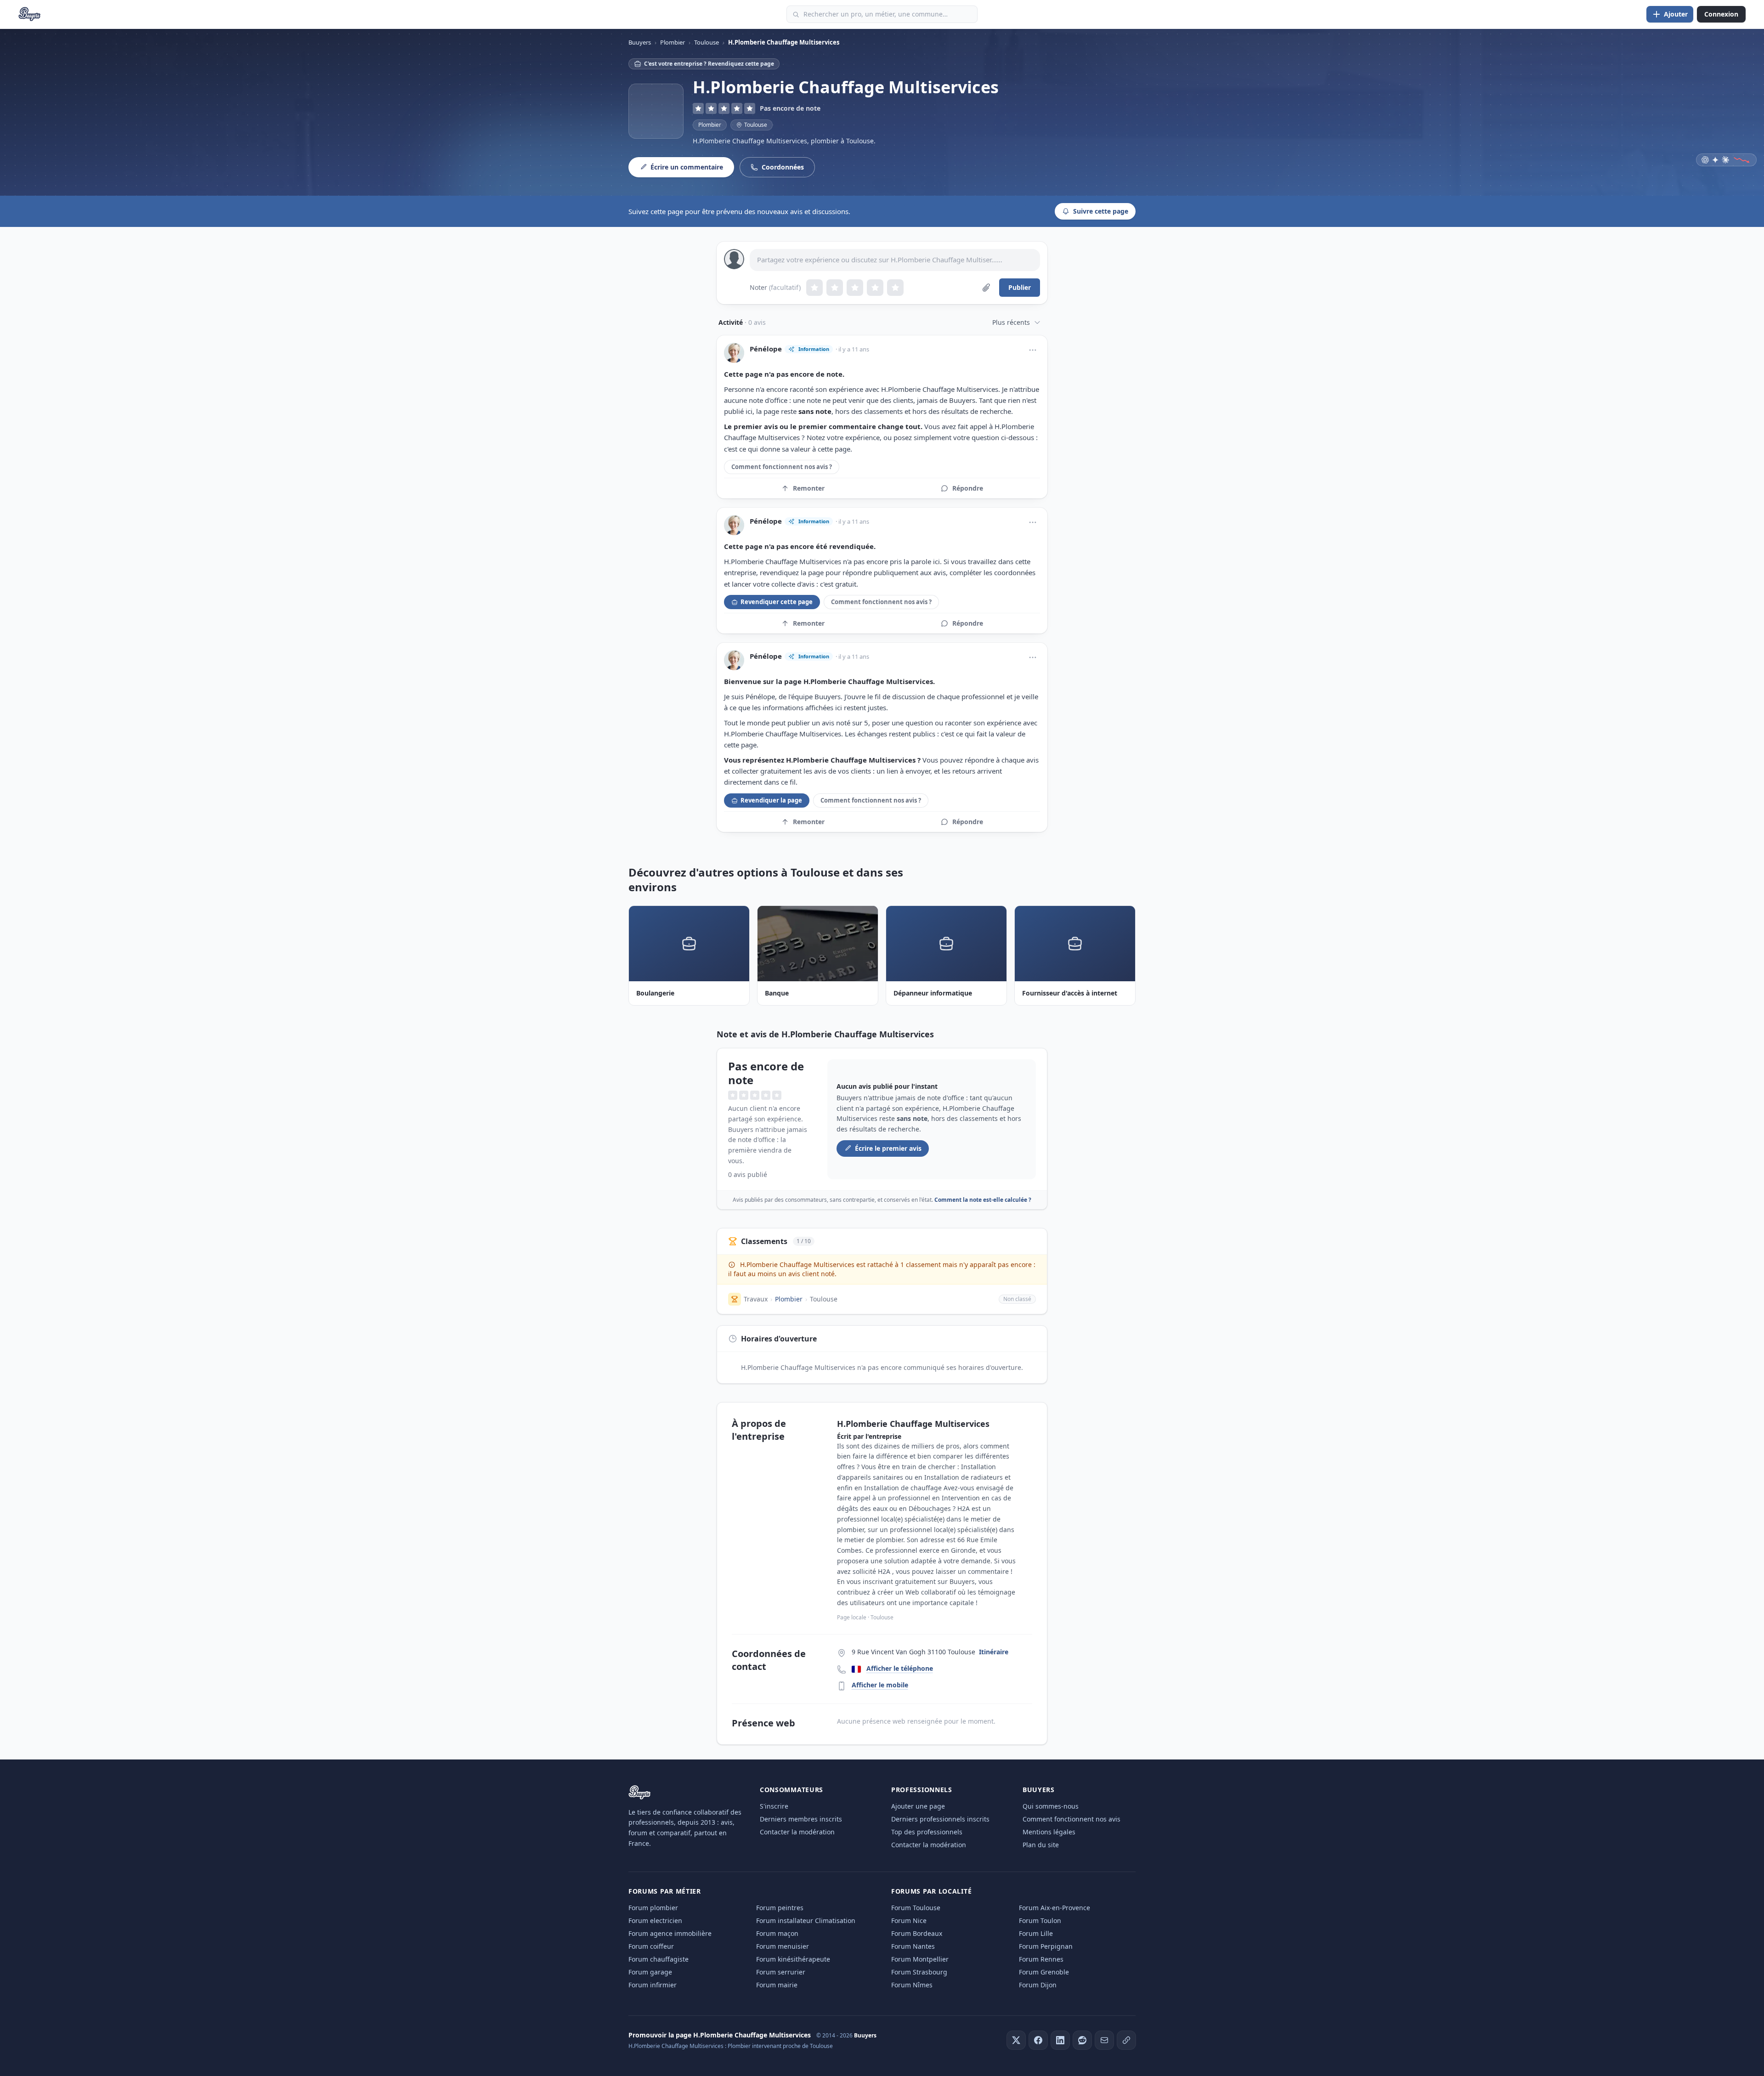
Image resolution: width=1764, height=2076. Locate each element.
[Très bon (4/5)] (875, 288)
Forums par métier (665, 1891)
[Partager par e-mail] (1104, 2040)
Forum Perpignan (1046, 1946)
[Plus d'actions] (1033, 350)
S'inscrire (774, 1806)
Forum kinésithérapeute (793, 1959)
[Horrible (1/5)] (814, 288)
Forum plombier (653, 1908)
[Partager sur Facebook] (1038, 2040)
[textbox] (895, 260)
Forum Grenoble (1044, 1972)
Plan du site (1041, 1845)
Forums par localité (931, 1891)
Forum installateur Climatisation (806, 1920)
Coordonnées (783, 167)
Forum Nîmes (912, 1985)
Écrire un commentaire (687, 167)
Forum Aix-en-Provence (1054, 1908)
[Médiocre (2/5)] (835, 288)
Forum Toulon (1040, 1920)
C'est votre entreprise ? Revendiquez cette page (709, 64)
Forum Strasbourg (919, 1972)
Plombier (710, 125)
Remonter (809, 488)
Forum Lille (1036, 1933)
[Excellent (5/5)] (895, 288)
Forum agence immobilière (670, 1933)
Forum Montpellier (920, 1959)
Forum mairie (777, 1985)
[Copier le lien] (1126, 2040)
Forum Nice (909, 1920)
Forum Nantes (913, 1946)
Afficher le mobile (880, 1685)
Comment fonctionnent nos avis (1071, 1819)
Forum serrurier (781, 1972)
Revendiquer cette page (777, 602)
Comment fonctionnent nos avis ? (782, 467)
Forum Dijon (1038, 1985)
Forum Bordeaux (917, 1933)
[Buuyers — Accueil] (30, 14)
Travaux (756, 1299)
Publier (1020, 287)
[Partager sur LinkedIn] (1060, 2040)
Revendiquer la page (771, 800)
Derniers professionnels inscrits (940, 1819)
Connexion (1721, 14)
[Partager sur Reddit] (1082, 2040)
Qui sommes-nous (1051, 1806)
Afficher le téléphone (900, 1668)
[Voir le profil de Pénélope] (734, 353)
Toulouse (824, 1299)
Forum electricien (655, 1920)
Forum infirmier (653, 1985)
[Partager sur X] (1016, 2040)
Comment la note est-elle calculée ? (983, 1200)
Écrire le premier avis (888, 1148)
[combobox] (882, 14)
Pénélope (766, 349)
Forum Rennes (1041, 1959)
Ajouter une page (918, 1806)
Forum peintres (780, 1908)
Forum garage (650, 1972)
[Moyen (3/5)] (855, 288)
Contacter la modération (797, 1832)
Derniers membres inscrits (801, 1819)
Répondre (968, 488)
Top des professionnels (927, 1832)
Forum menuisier (783, 1946)
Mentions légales (1049, 1832)
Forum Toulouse (916, 1908)
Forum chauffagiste (659, 1959)
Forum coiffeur (651, 1946)
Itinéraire (994, 1652)
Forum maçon (777, 1933)
